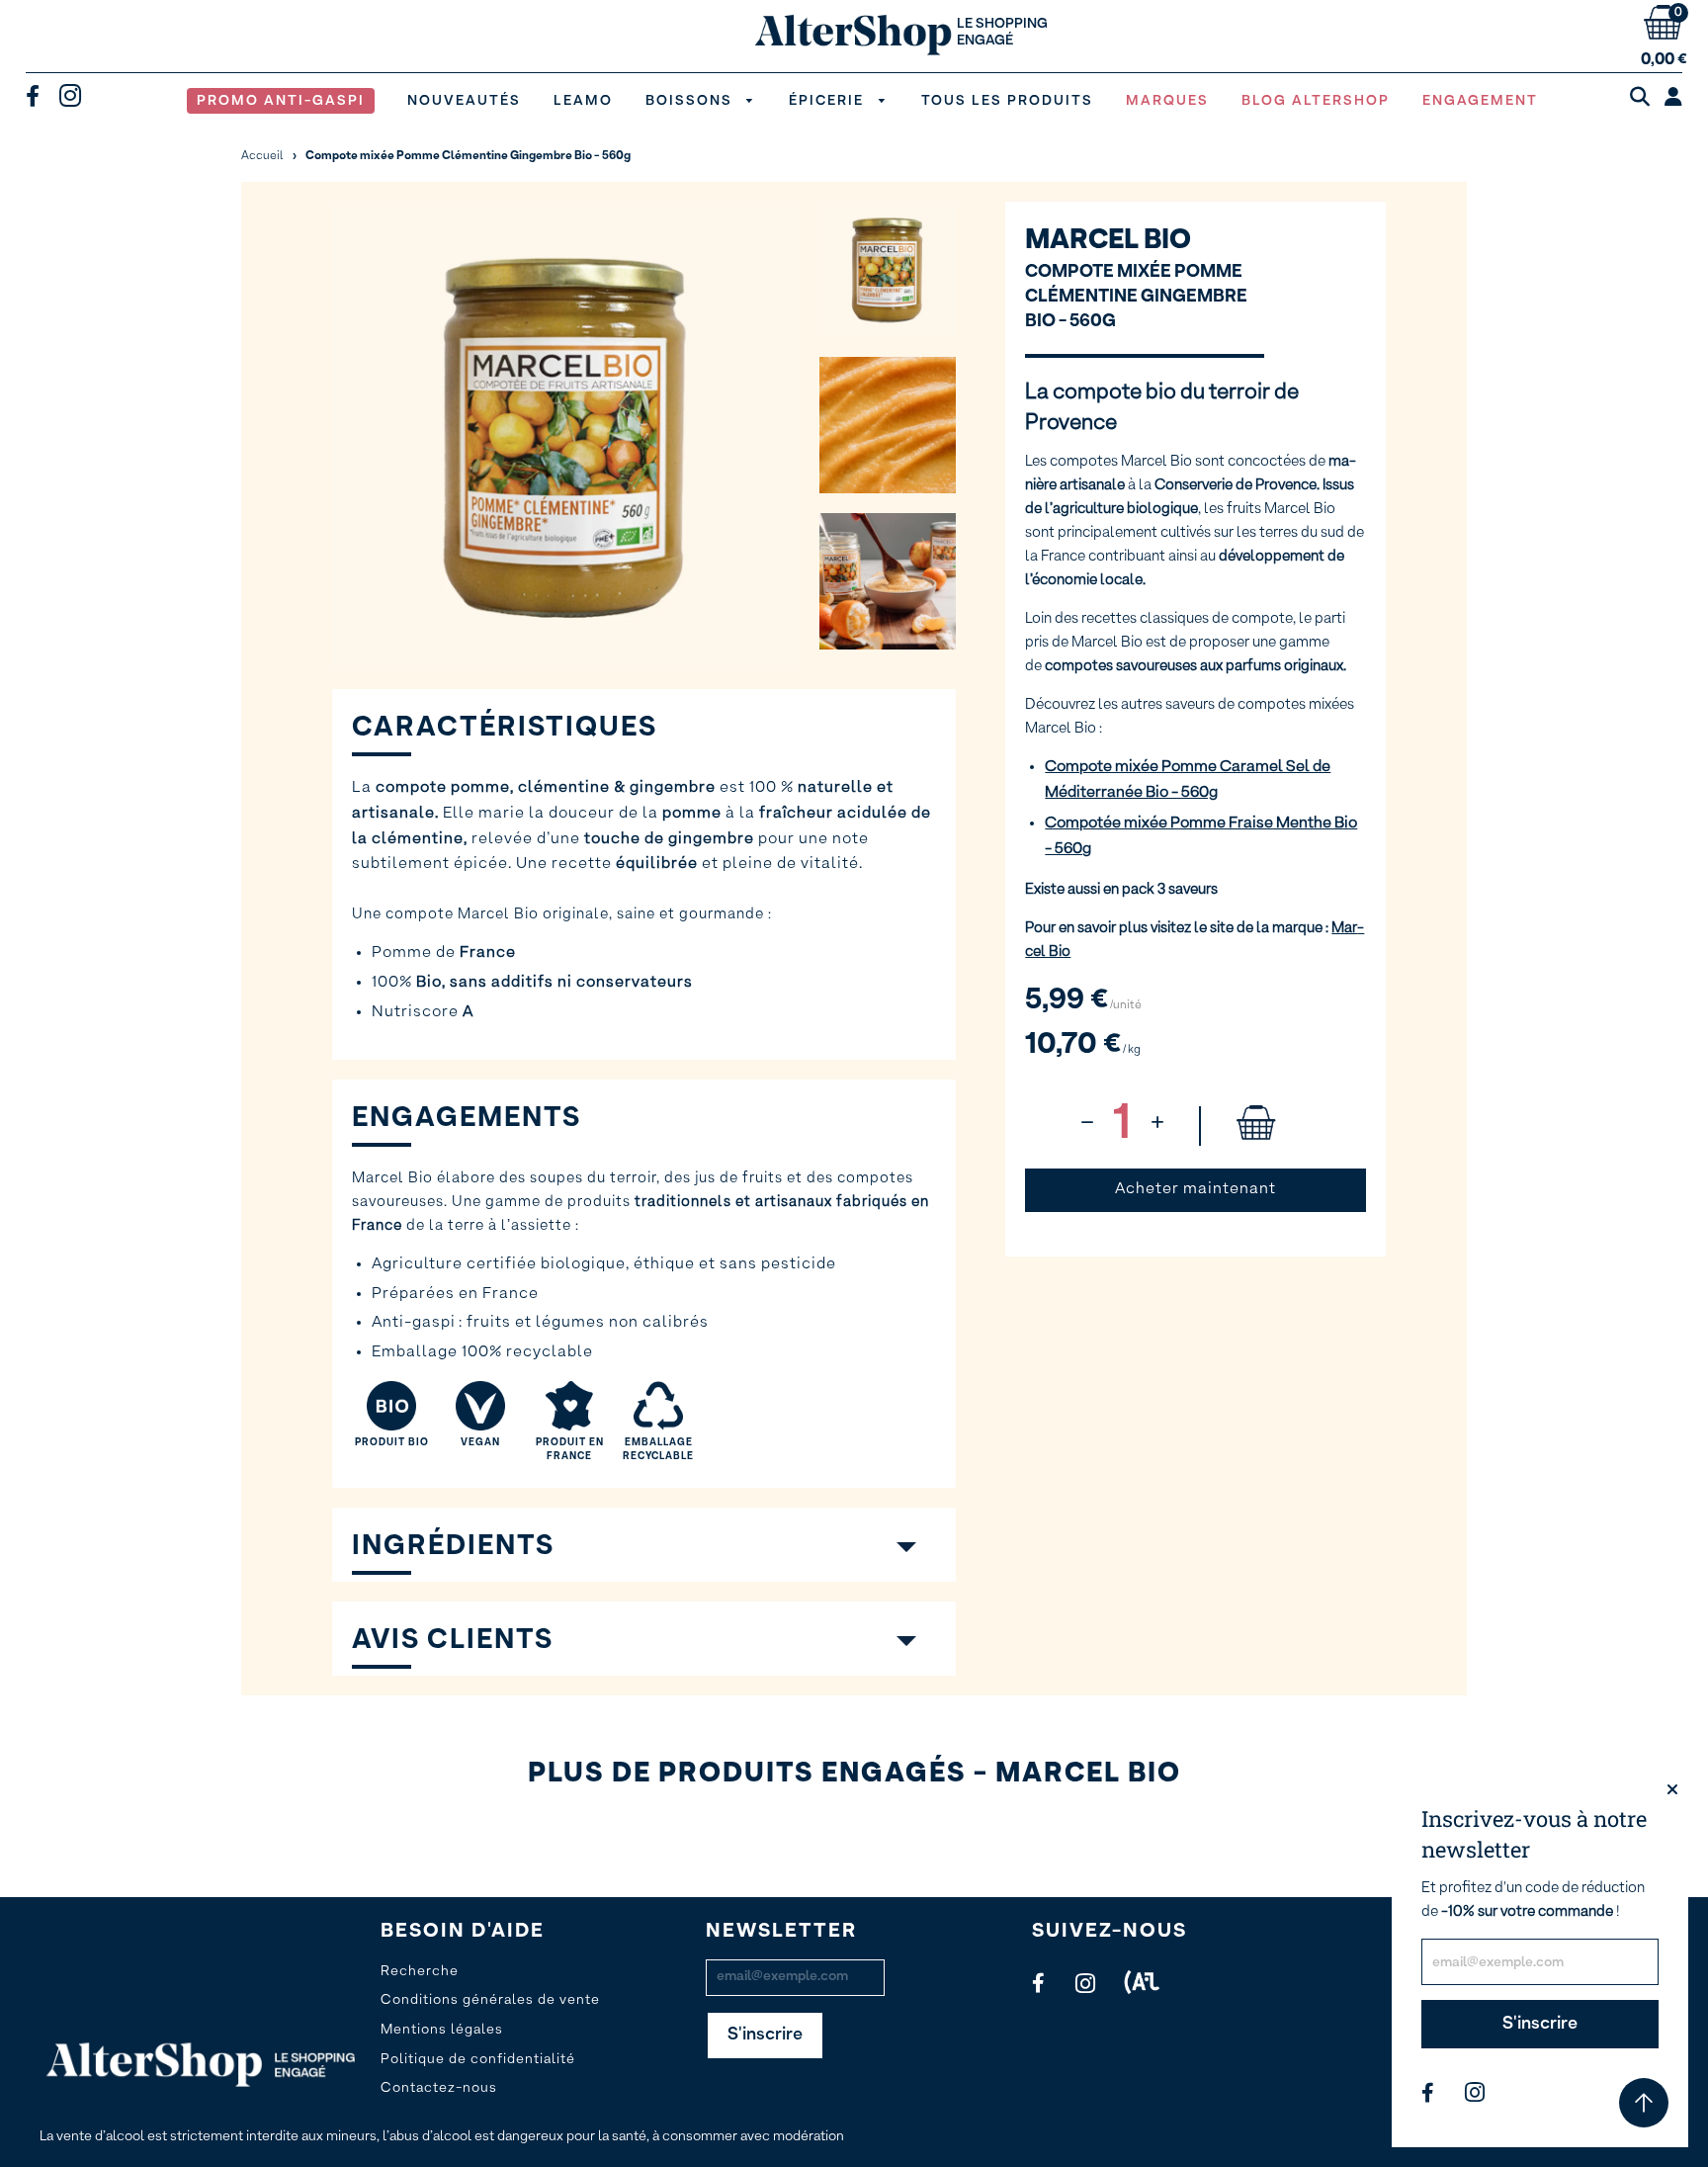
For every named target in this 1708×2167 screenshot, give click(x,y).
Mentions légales (442, 2030)
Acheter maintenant (1196, 1189)
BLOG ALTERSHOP (1316, 101)
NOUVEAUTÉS (464, 101)
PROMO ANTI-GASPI (281, 101)
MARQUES (1167, 101)
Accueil (262, 156)
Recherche (420, 1971)
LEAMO (583, 101)
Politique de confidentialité (478, 2059)
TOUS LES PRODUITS (1007, 101)
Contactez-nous (439, 2088)
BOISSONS (691, 101)
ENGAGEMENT (1480, 101)
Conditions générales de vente (490, 2000)
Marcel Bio (1108, 240)
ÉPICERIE (829, 101)
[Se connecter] (1673, 98)
